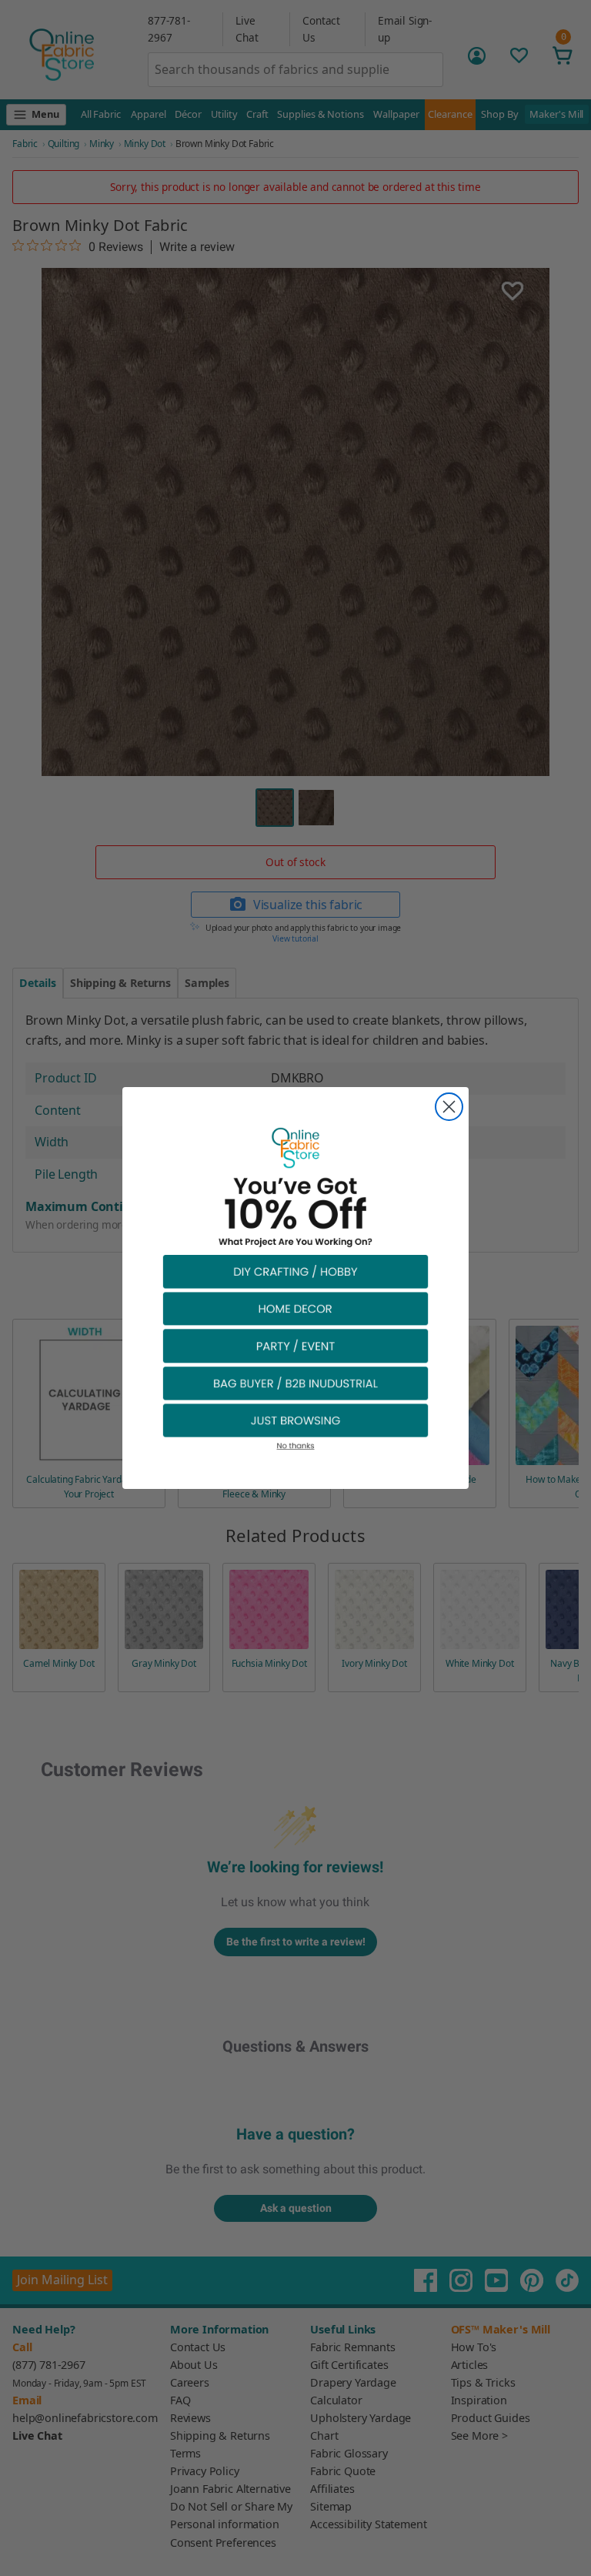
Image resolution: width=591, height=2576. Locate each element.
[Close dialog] (449, 1107)
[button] (295, 1271)
